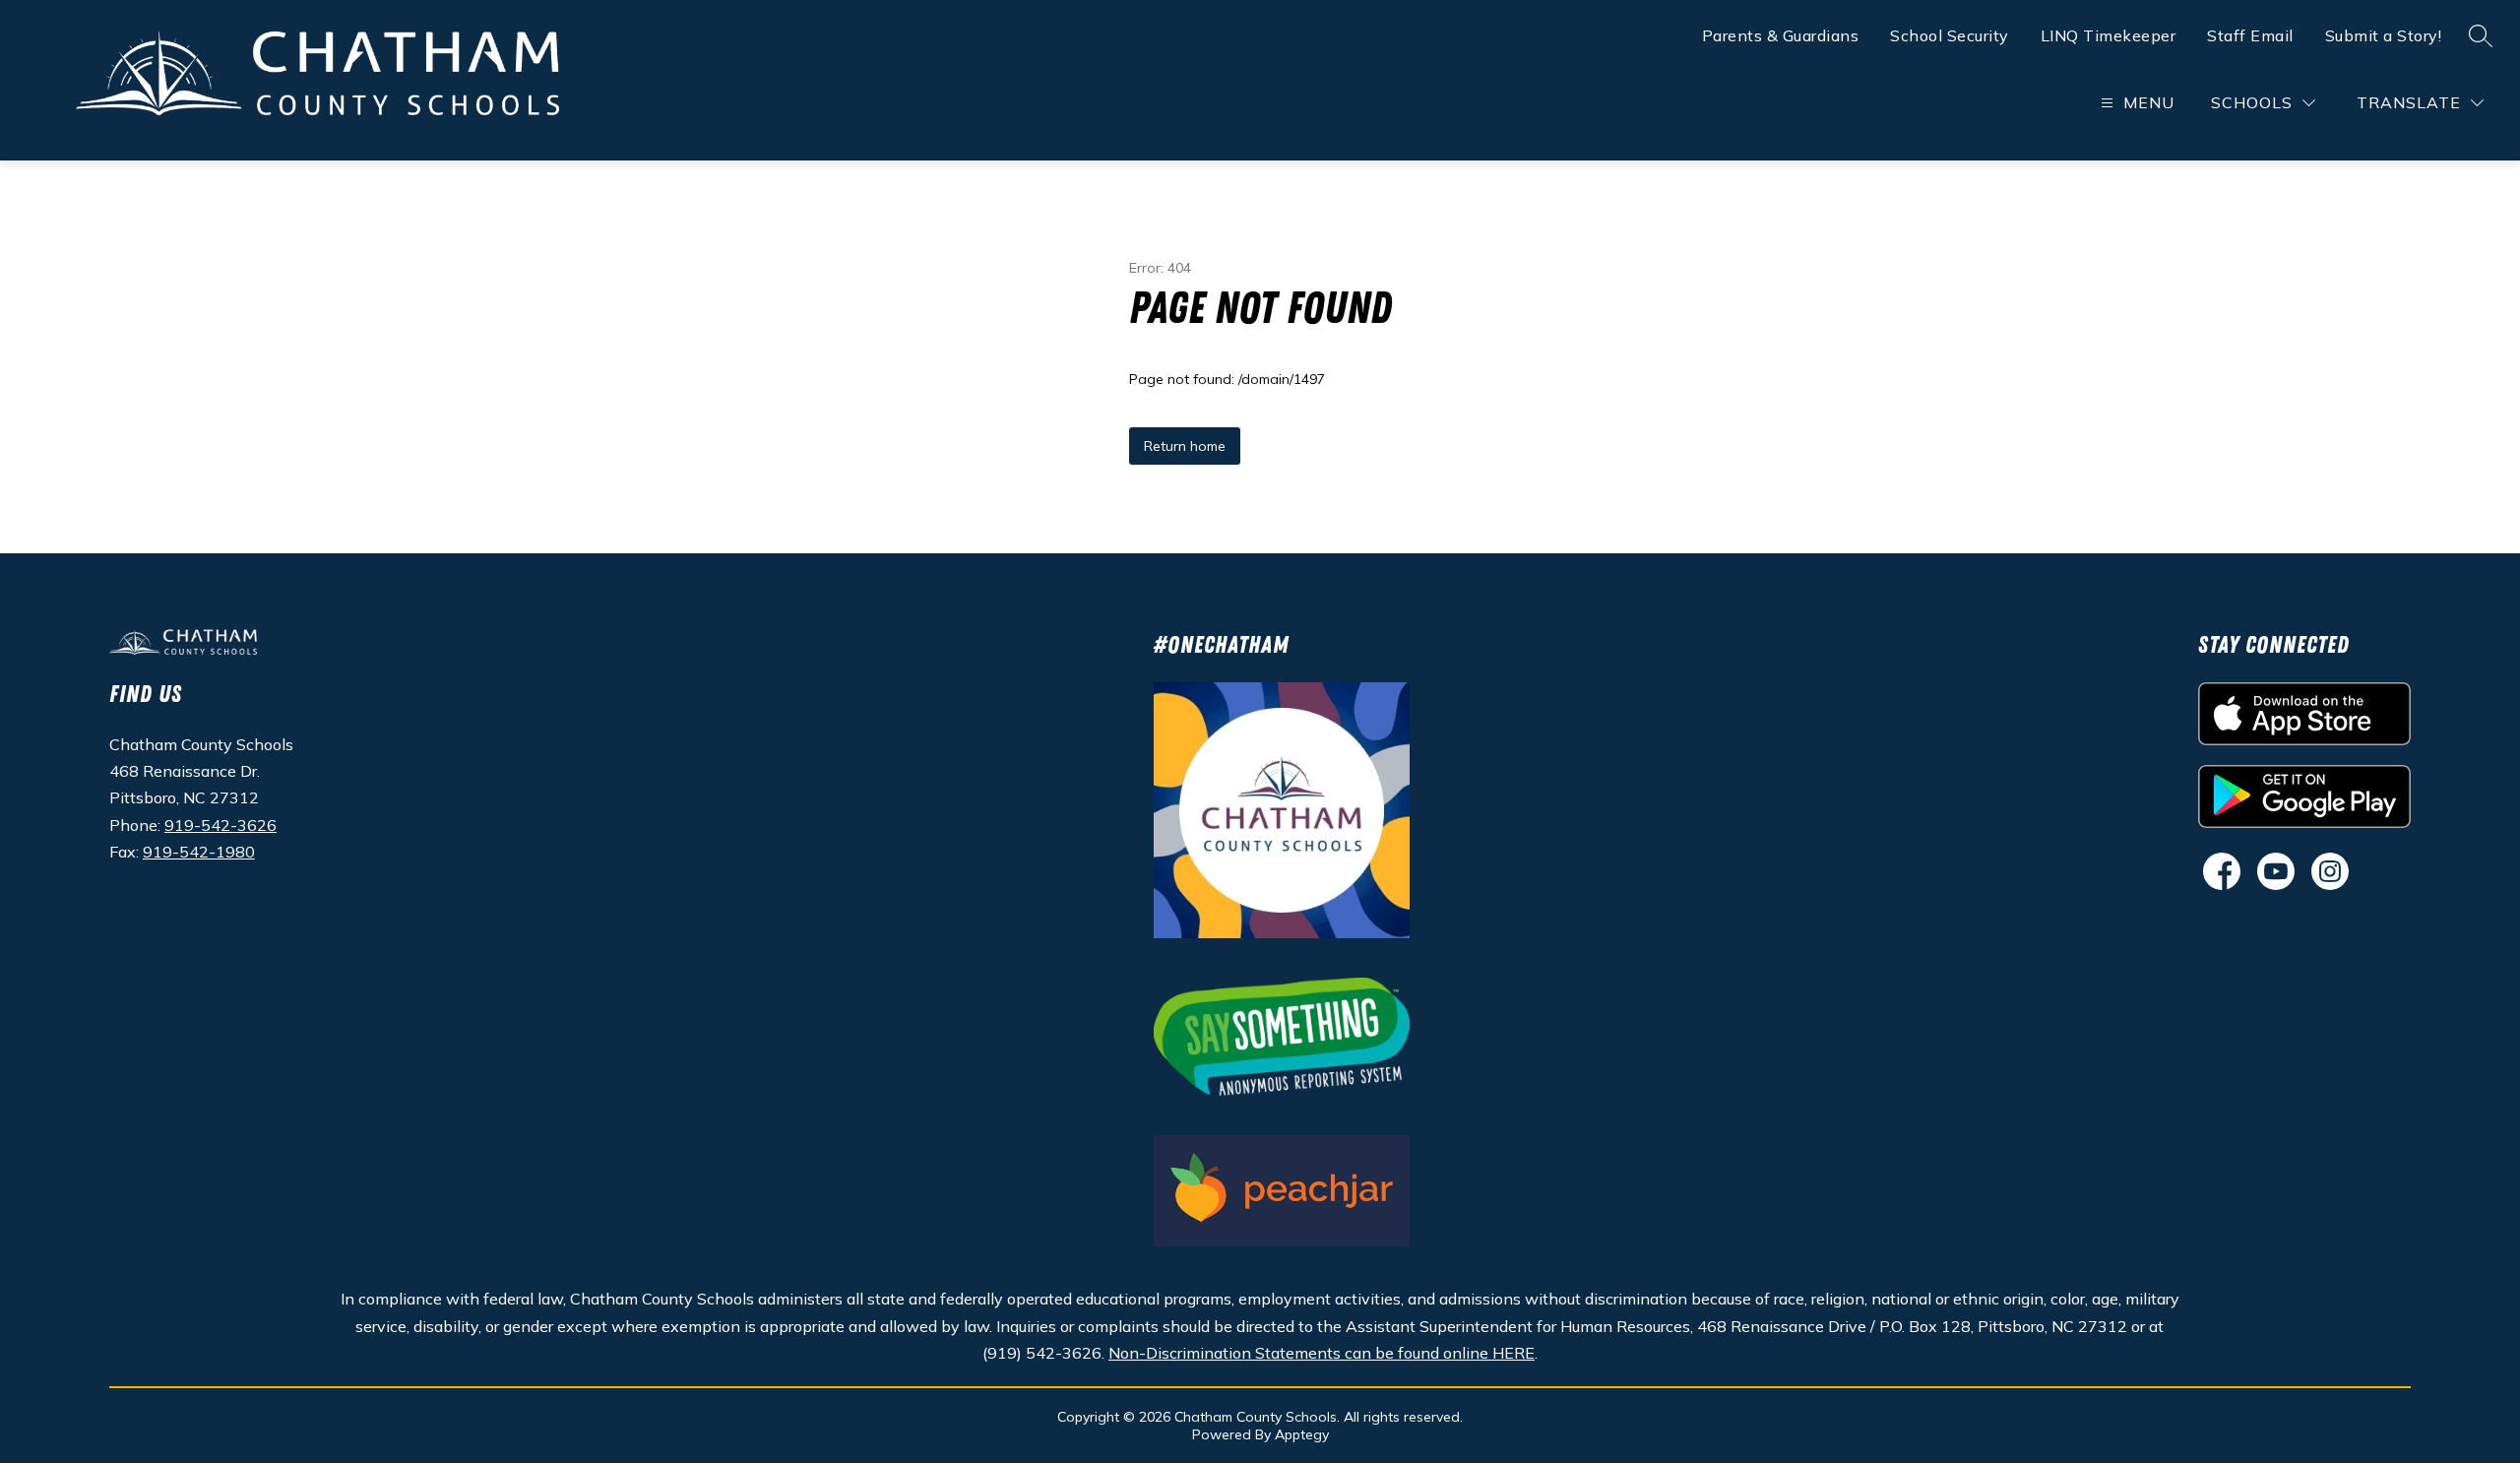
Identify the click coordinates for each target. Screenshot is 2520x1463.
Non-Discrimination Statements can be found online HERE (1322, 1353)
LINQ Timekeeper (2109, 35)
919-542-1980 (199, 852)
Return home (1185, 446)
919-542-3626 (220, 825)
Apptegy (1302, 1434)
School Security (1950, 35)
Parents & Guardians (1781, 35)
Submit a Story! (2384, 35)
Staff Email (2250, 35)
